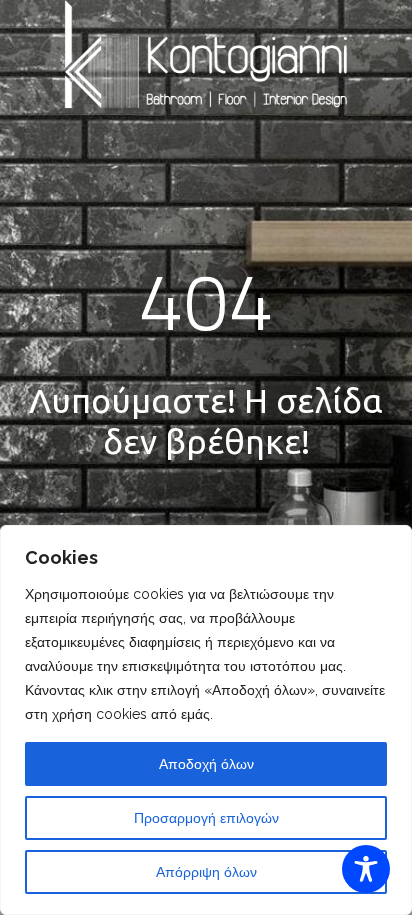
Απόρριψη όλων (206, 872)
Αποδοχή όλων (206, 764)
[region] (206, 720)
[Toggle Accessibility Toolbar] (366, 869)
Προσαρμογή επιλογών (206, 818)
